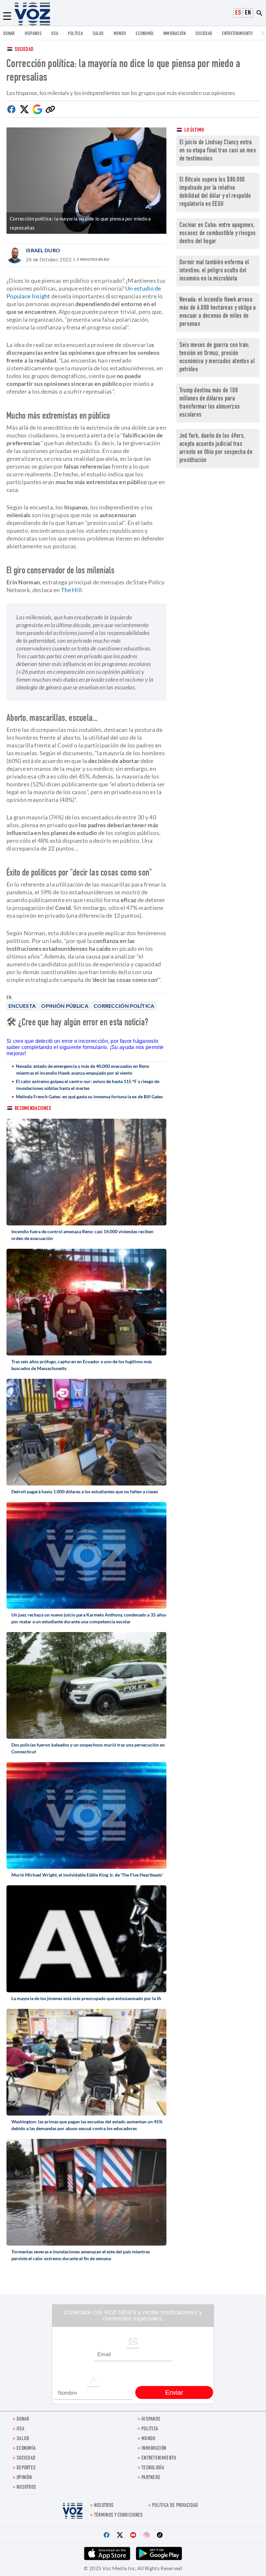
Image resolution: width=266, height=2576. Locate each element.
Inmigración (174, 34)
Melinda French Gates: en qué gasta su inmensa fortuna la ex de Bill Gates (89, 1097)
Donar (9, 34)
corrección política (124, 1006)
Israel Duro (43, 250)
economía (144, 34)
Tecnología (153, 2468)
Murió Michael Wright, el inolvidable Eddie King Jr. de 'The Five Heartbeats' (87, 1875)
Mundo (120, 34)
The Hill (71, 590)
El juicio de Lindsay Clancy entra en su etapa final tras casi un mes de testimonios (218, 151)
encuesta (22, 1006)
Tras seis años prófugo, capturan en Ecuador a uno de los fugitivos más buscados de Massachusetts (82, 1365)
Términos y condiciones (119, 2516)
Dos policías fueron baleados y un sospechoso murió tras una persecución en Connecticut (88, 1748)
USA (55, 34)
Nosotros (26, 2488)
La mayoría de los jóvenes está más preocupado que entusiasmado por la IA (86, 1998)
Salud (98, 34)
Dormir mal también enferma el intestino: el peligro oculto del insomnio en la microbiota (214, 271)
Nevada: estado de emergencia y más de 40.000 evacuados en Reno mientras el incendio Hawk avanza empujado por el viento (83, 1069)
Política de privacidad (175, 2506)
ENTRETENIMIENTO (237, 34)
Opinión (24, 2478)
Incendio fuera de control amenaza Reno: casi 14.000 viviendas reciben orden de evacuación (82, 1235)
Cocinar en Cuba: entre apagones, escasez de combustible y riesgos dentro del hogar (218, 234)
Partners (151, 2478)
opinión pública (65, 1006)
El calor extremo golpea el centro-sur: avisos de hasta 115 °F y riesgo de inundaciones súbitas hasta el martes (88, 1085)
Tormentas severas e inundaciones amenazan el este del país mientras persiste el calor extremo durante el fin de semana (81, 2255)
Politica (75, 34)
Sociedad (204, 34)
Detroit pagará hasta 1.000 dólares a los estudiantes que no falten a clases (85, 1491)
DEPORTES (26, 2468)
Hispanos (33, 34)
